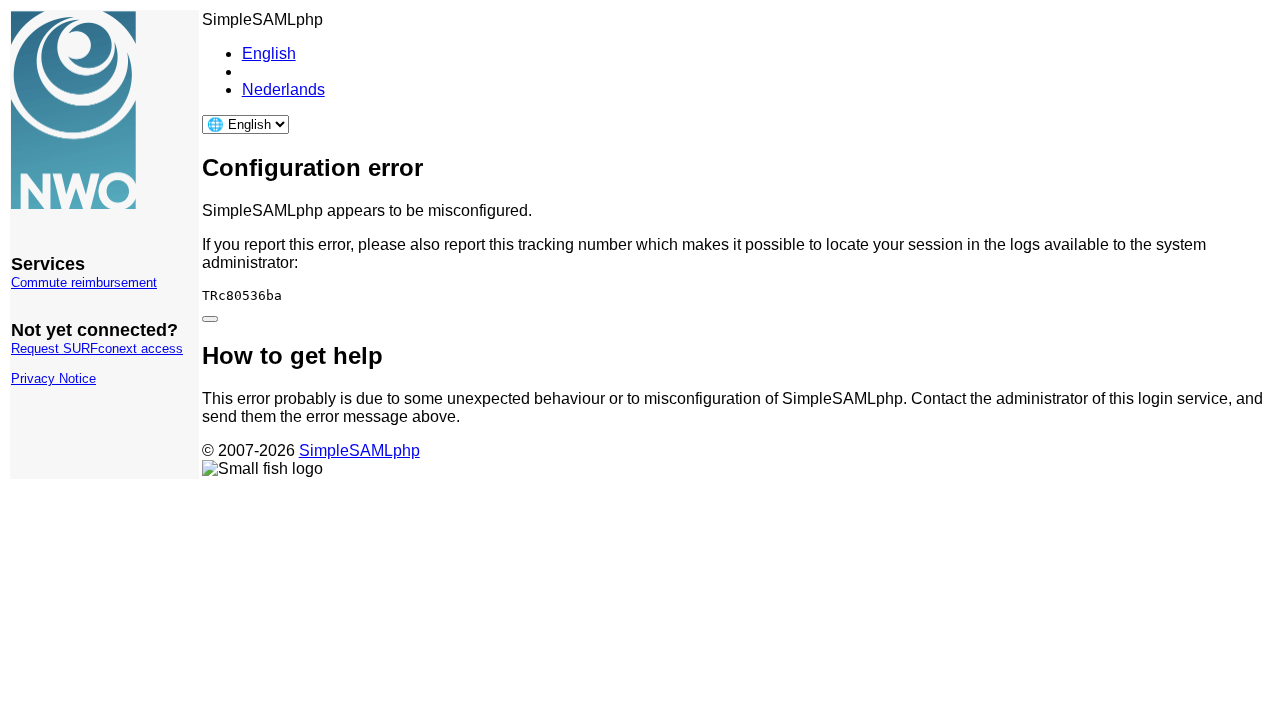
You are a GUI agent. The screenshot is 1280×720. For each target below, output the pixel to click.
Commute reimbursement (84, 282)
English (269, 53)
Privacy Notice (53, 378)
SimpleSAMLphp (359, 450)
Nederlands (283, 89)
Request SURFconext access (97, 348)
